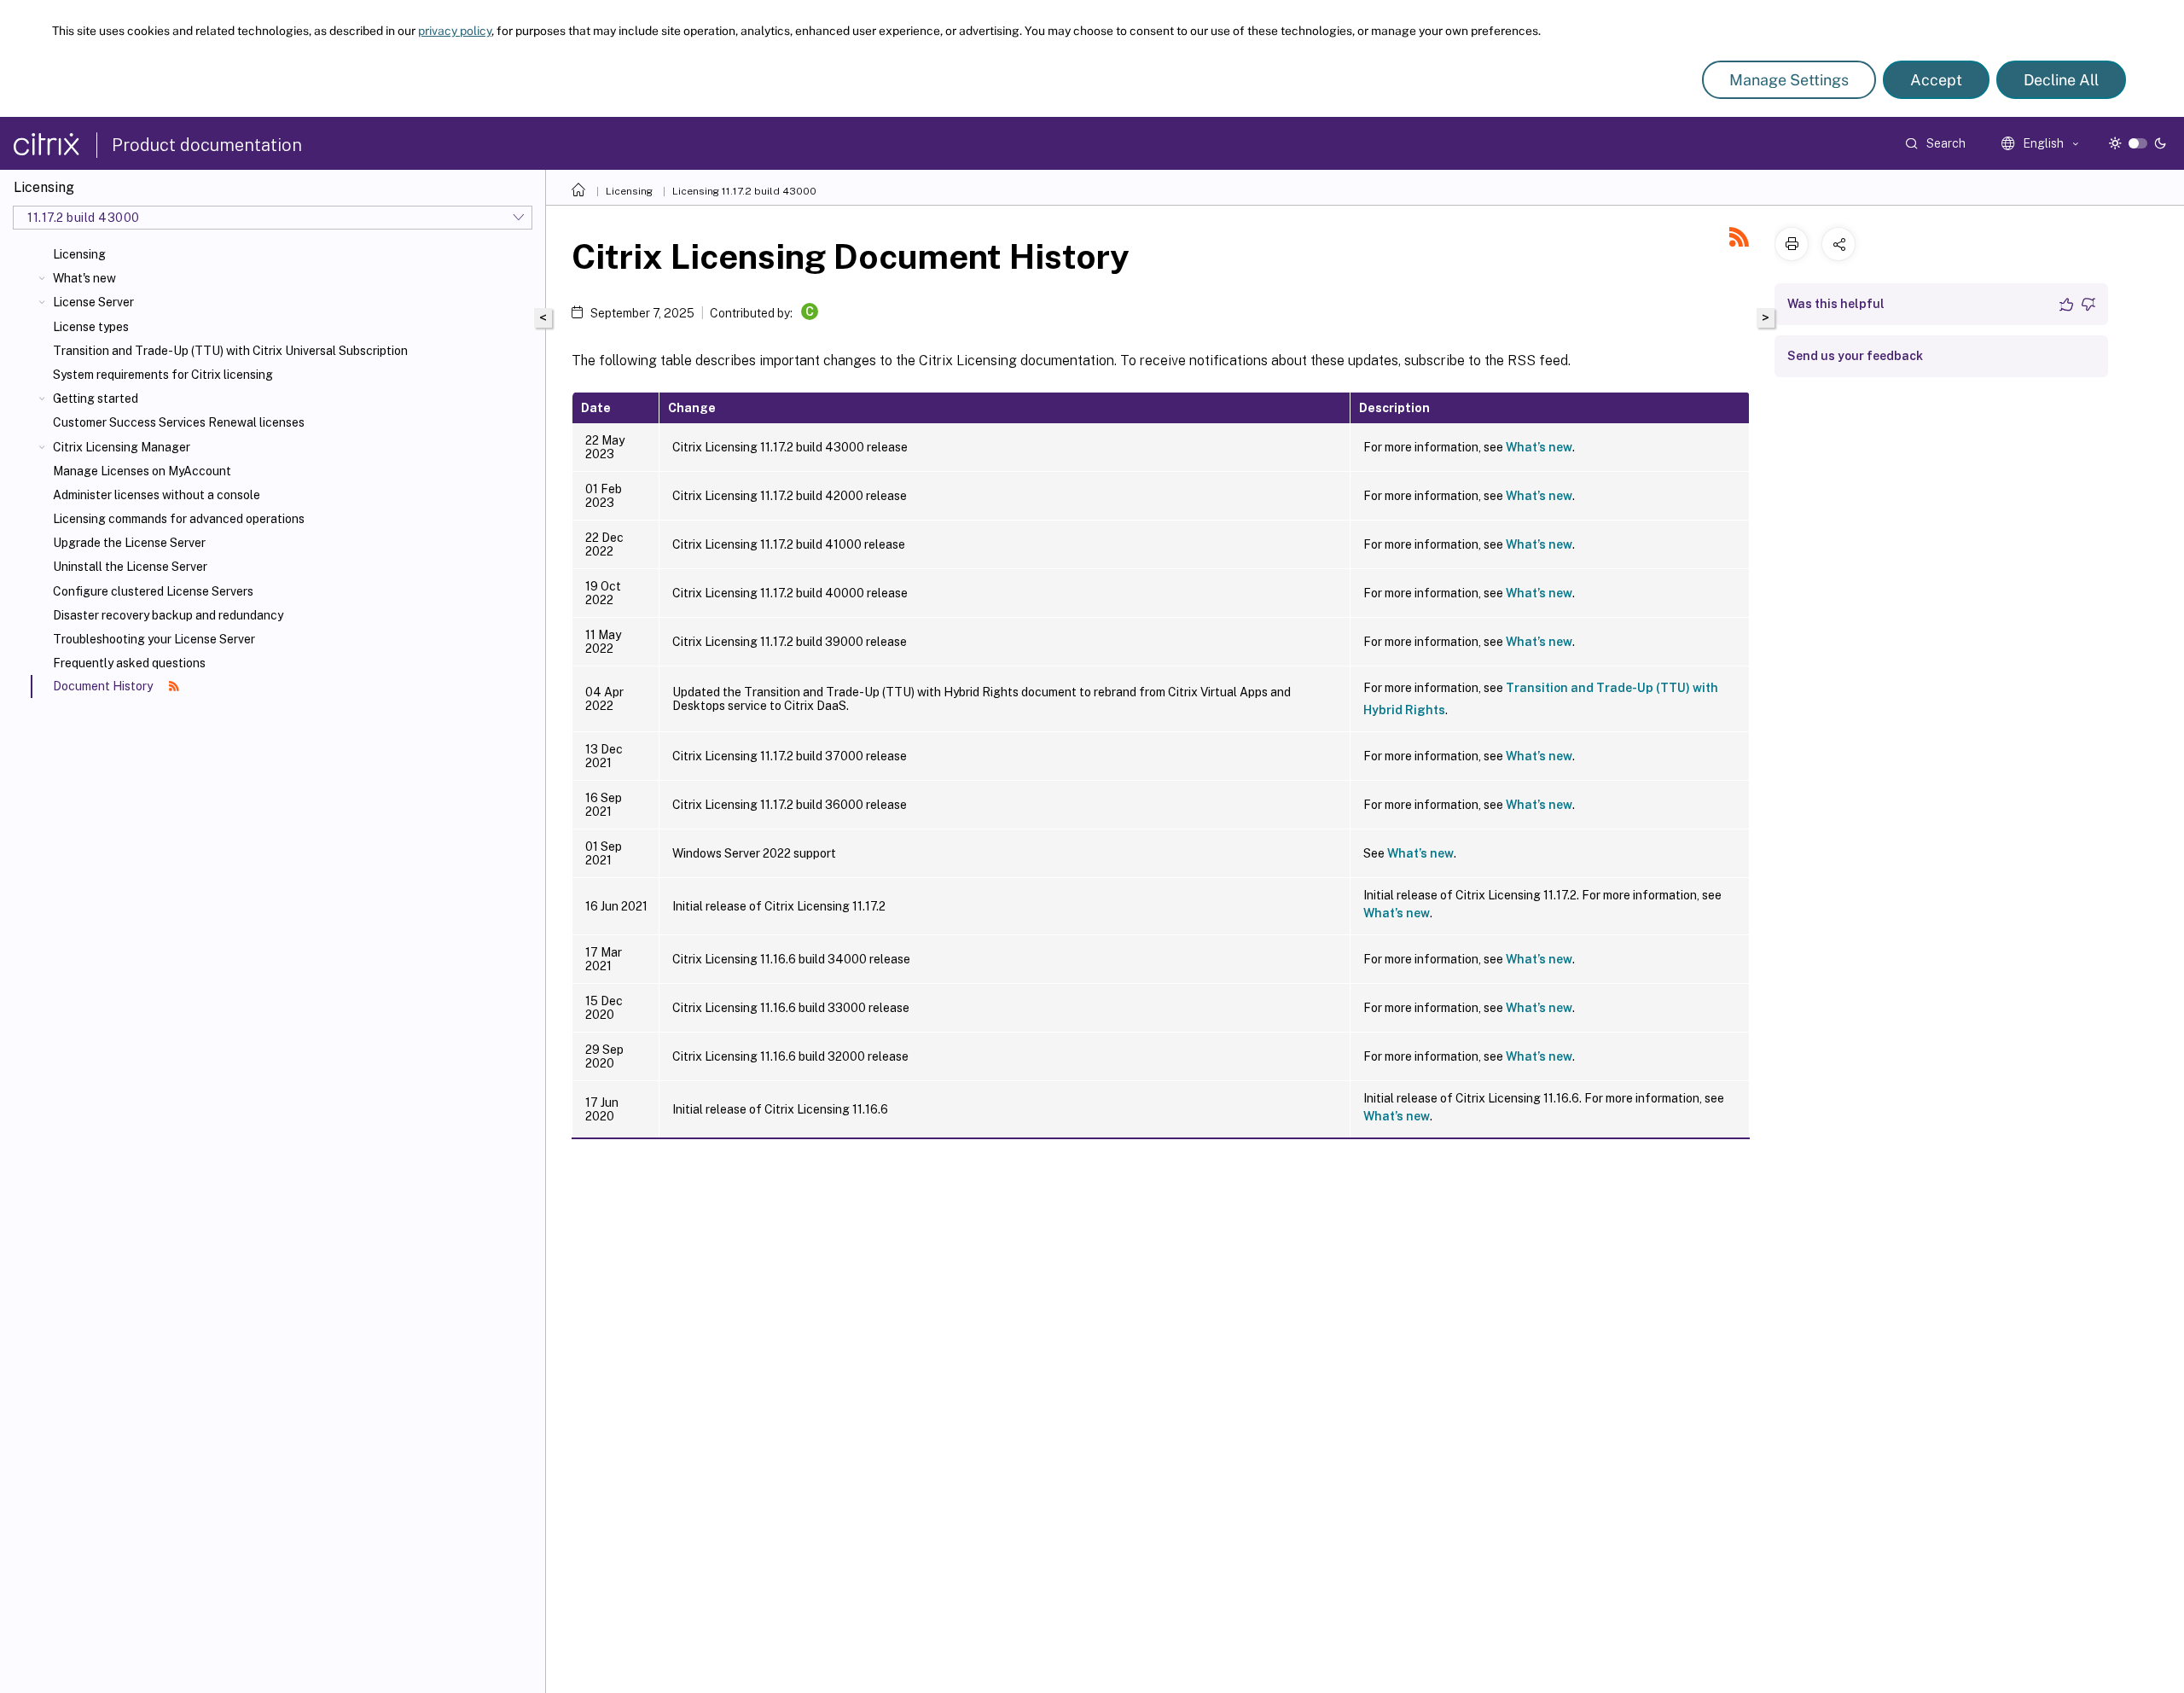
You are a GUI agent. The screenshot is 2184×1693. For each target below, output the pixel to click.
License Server (93, 302)
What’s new (1539, 447)
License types (91, 327)
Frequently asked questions (129, 663)
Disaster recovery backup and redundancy (168, 615)
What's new (84, 278)
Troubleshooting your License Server (154, 639)
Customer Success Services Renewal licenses (179, 422)
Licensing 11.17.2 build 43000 (744, 191)
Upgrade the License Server (129, 543)
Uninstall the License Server (130, 567)
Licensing (79, 254)
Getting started (96, 399)
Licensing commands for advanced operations (179, 519)
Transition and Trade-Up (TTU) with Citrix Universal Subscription (230, 351)
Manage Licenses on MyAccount (142, 471)
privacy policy (455, 31)
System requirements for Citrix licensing (163, 375)
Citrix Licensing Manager (122, 447)
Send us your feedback (1855, 356)
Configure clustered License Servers (153, 591)
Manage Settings (1789, 80)
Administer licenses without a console (157, 495)
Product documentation (207, 145)
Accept (1936, 80)
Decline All (2061, 80)
